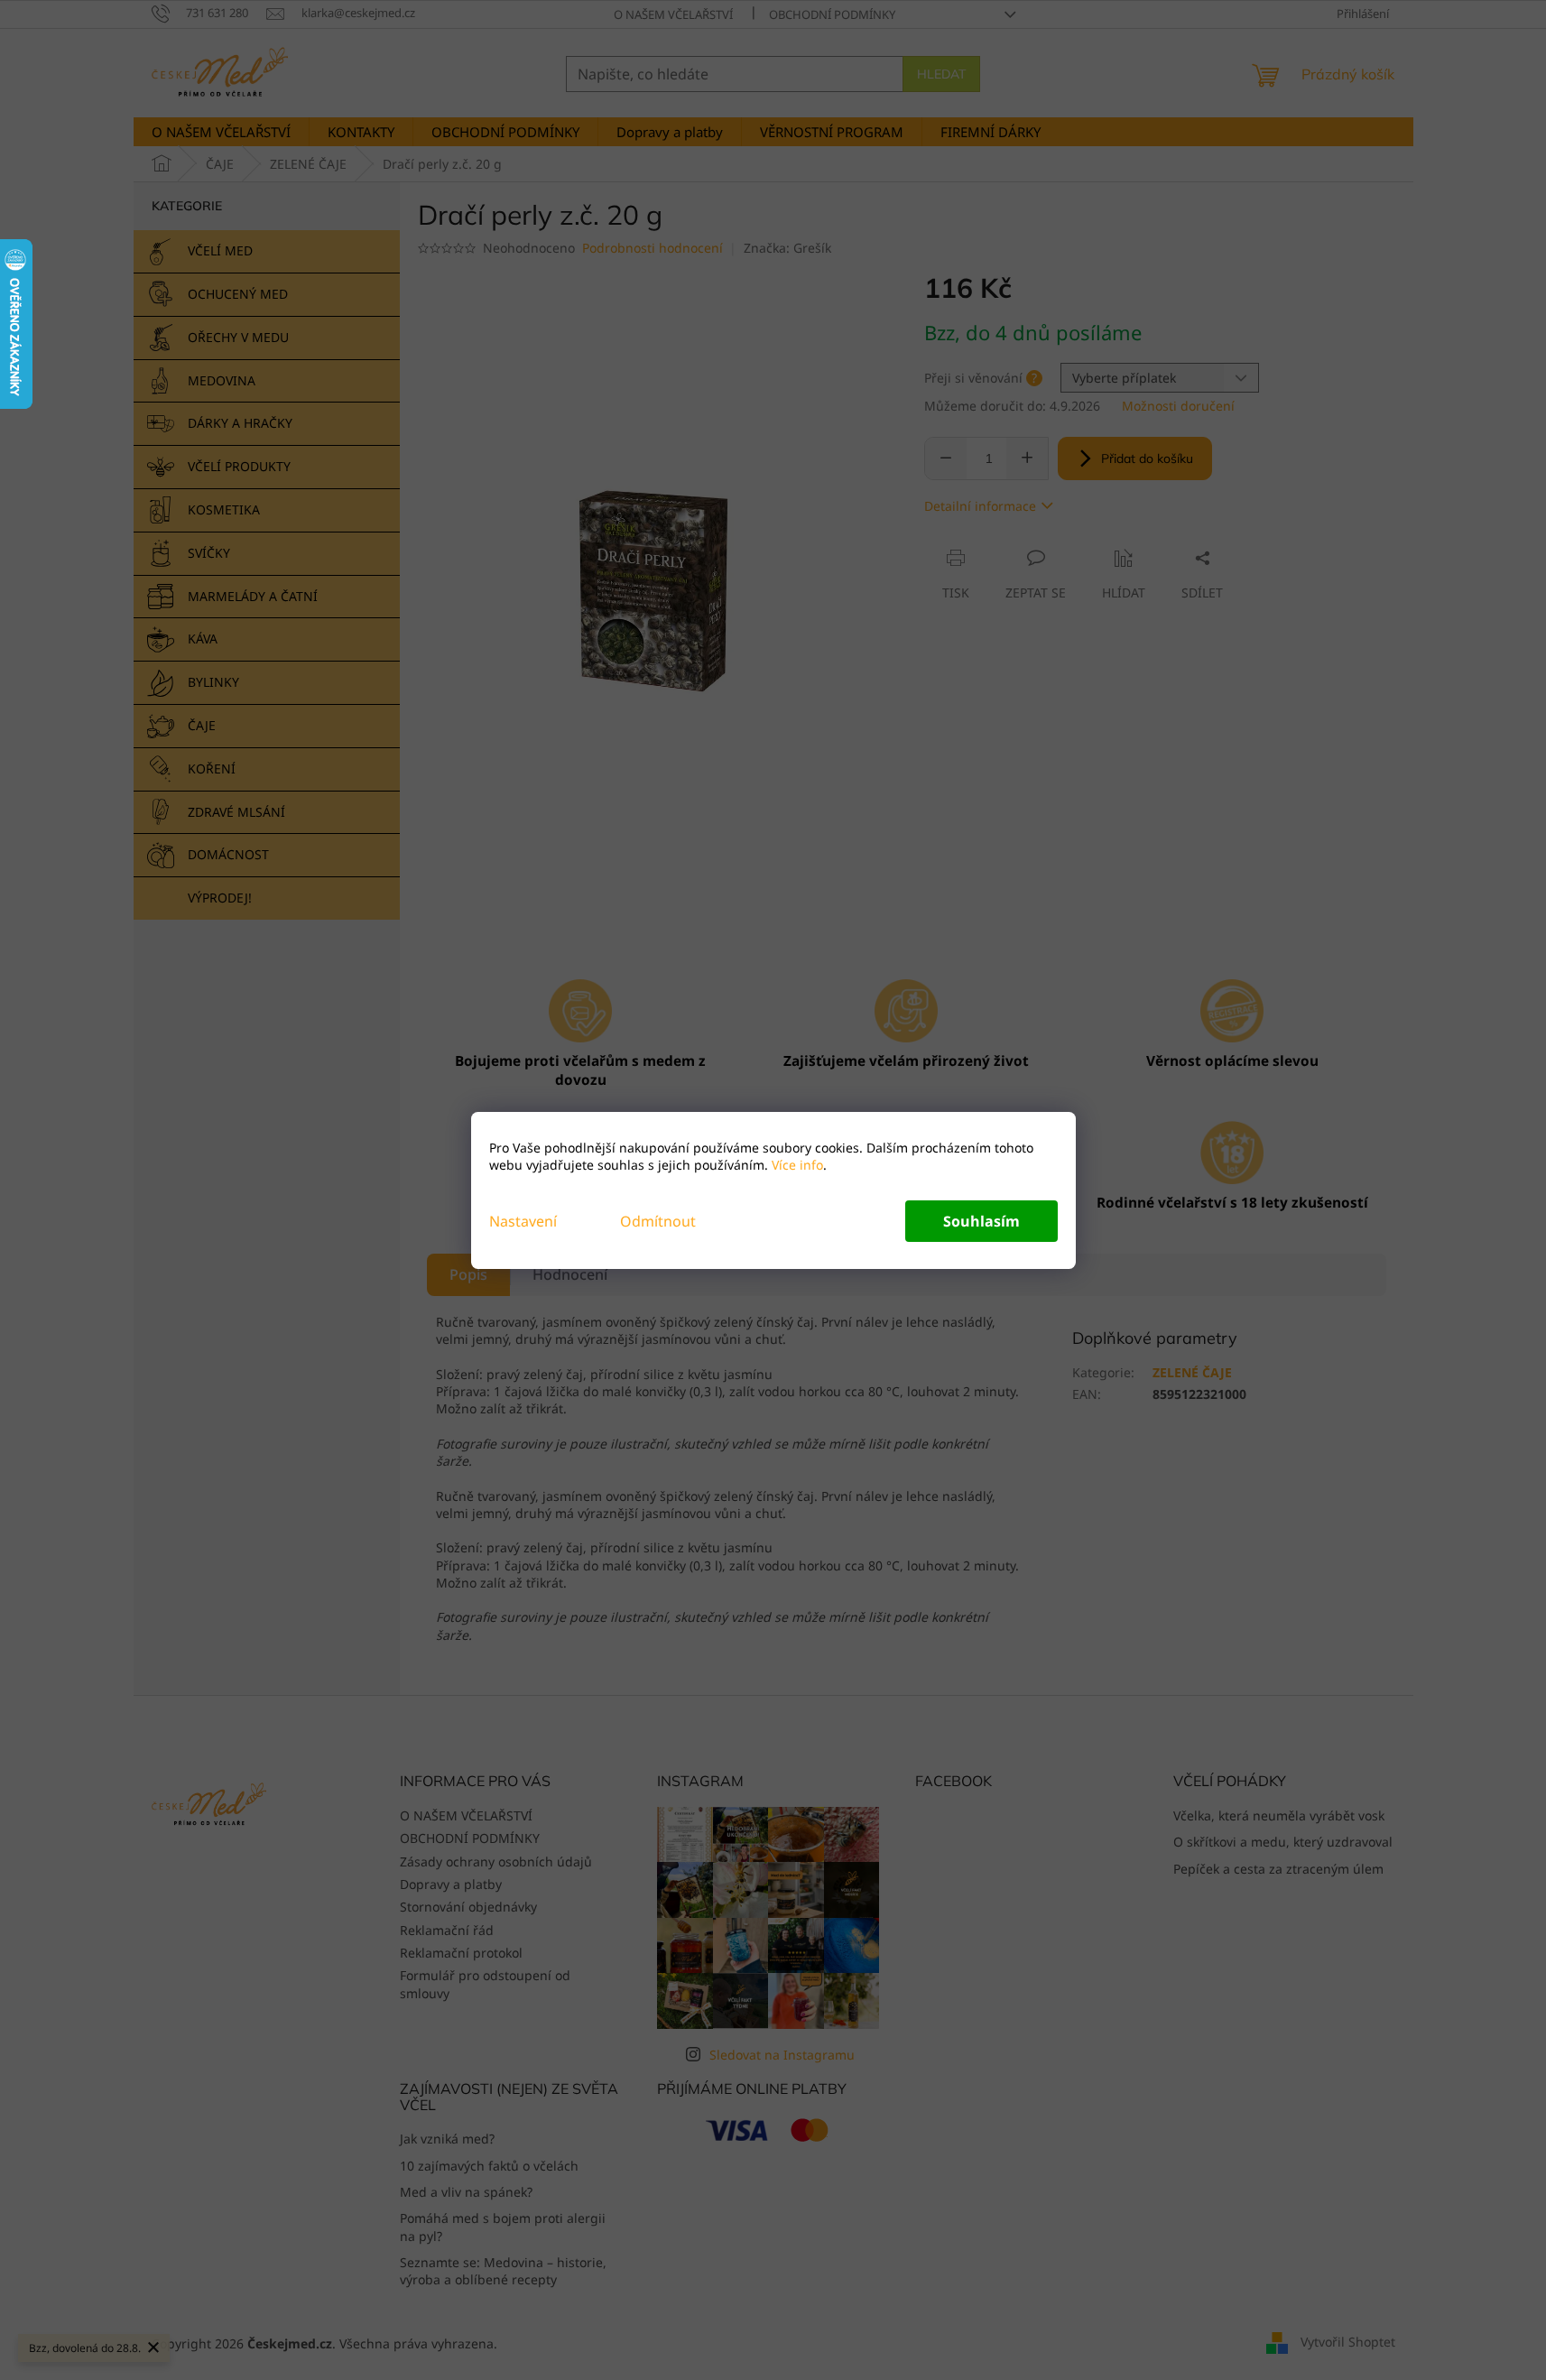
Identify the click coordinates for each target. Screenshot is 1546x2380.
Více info (796, 1165)
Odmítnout (658, 1221)
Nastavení (523, 1221)
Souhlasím (981, 1221)
